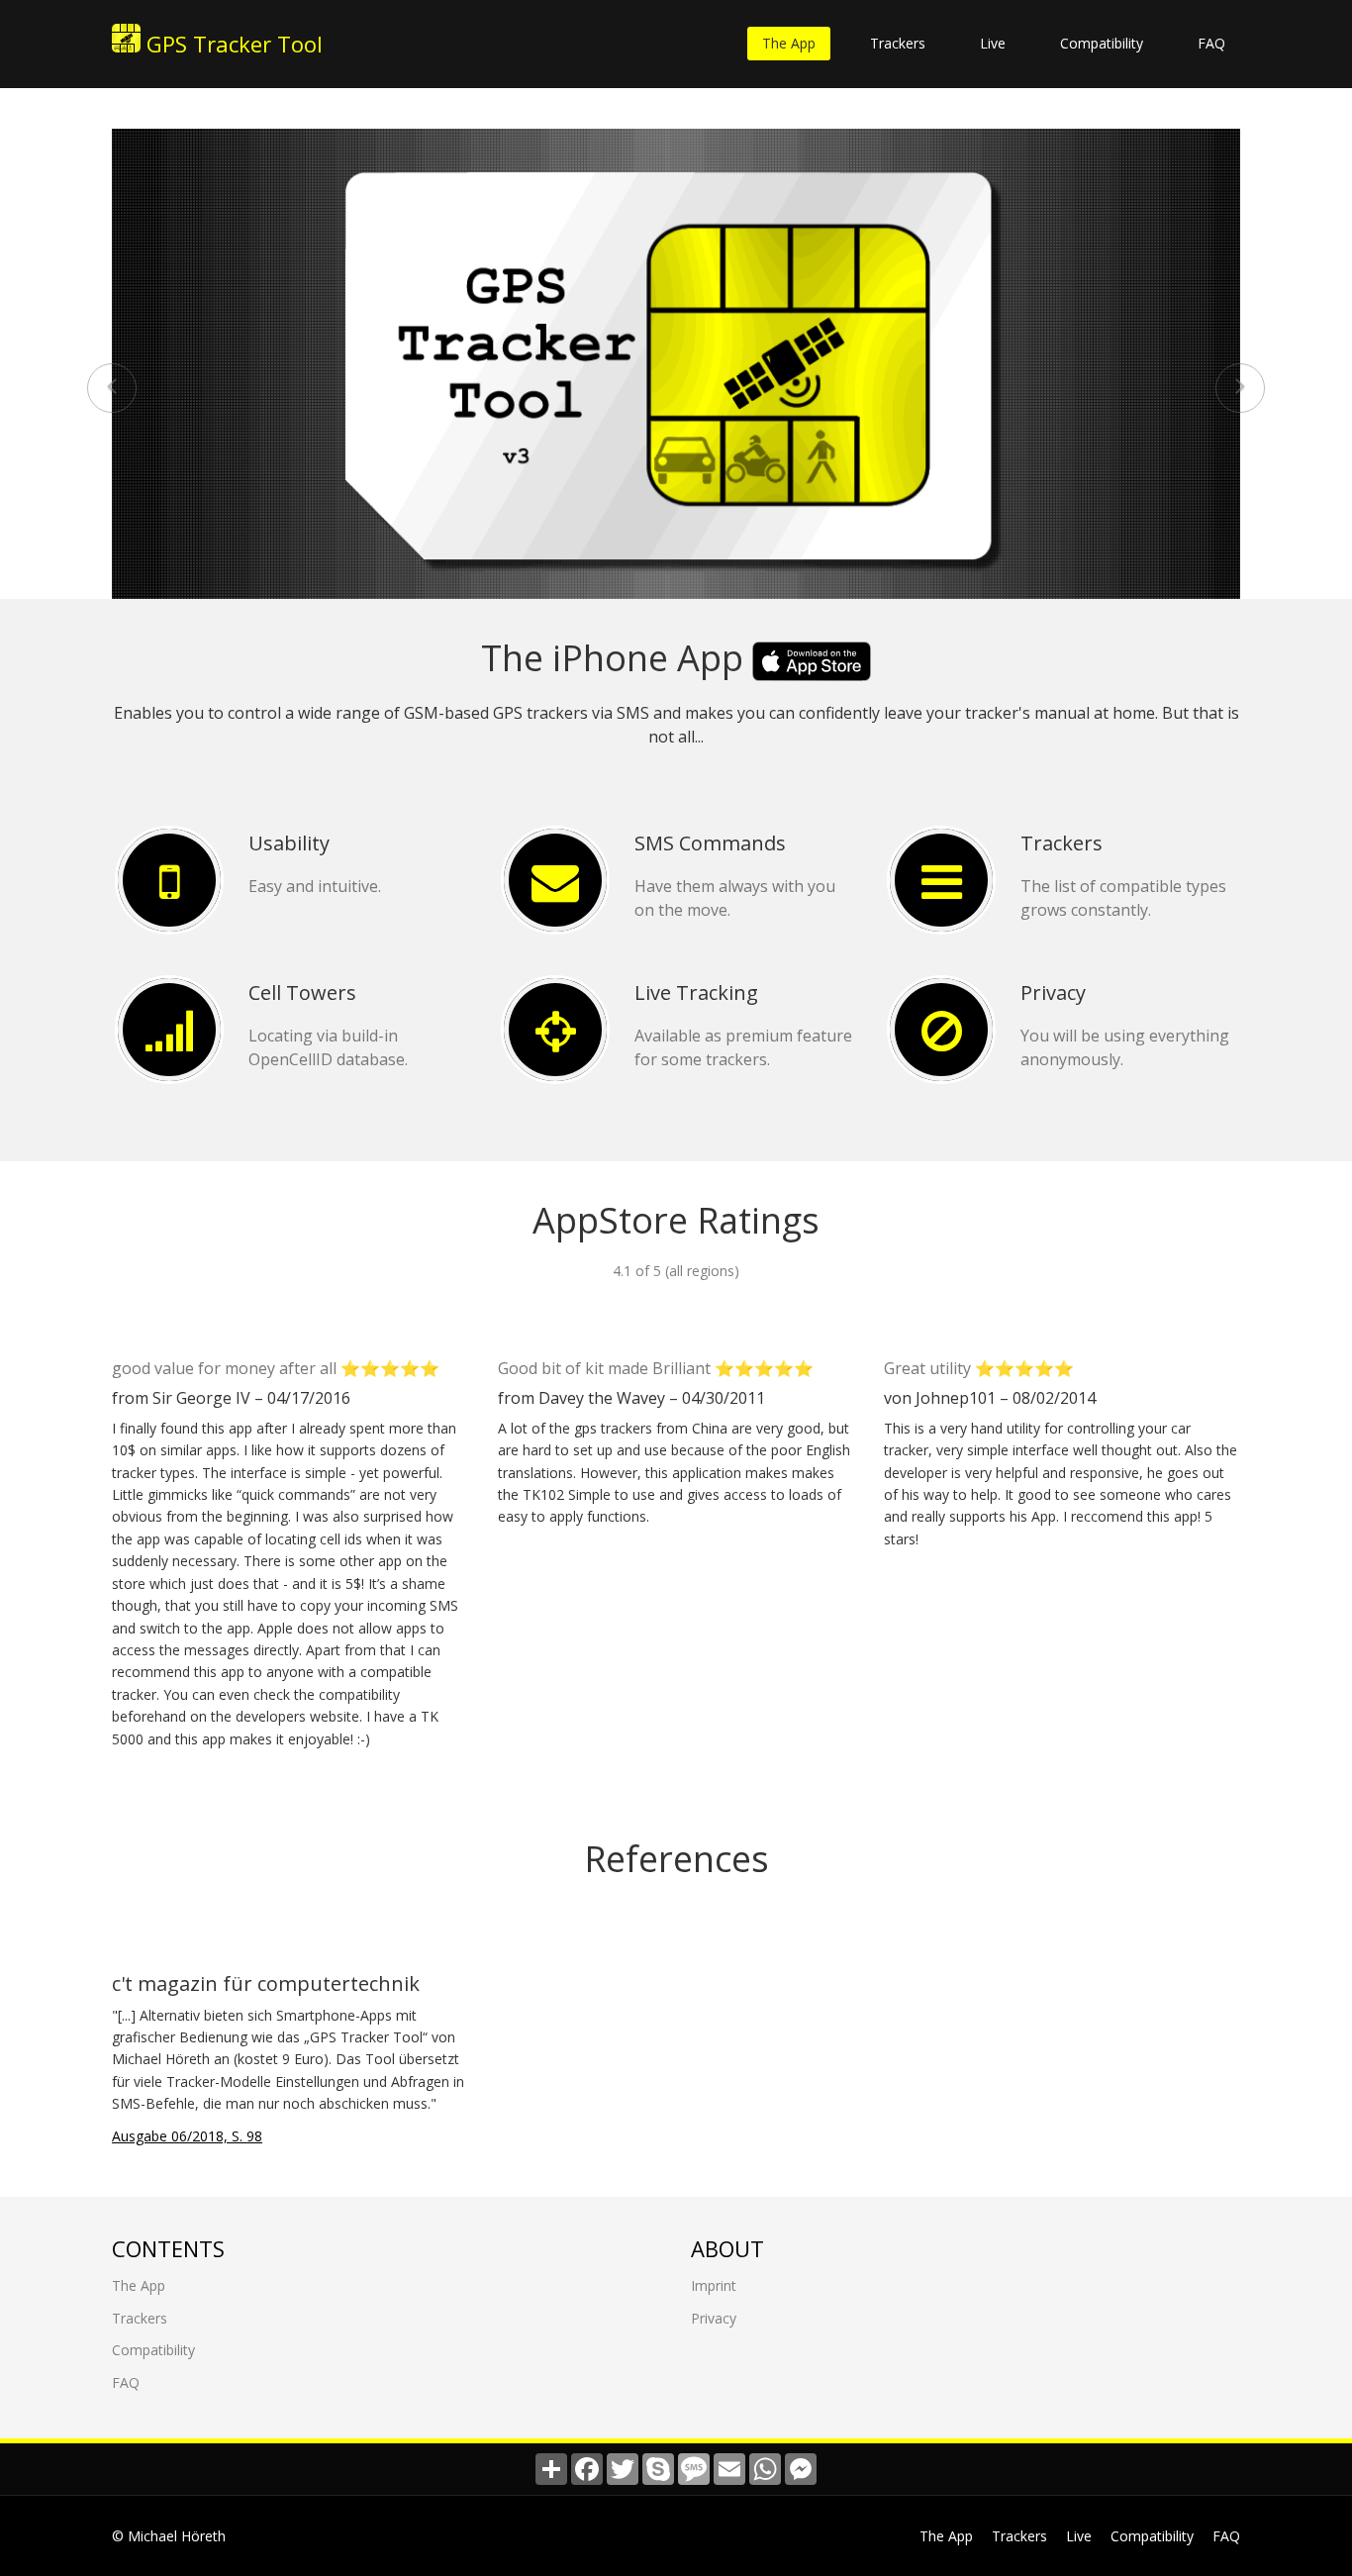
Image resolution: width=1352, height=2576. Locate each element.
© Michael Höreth (169, 2536)
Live (993, 43)
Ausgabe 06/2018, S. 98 (187, 2136)
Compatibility (1102, 43)
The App (789, 43)
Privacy (714, 2317)
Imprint (714, 2285)
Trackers (898, 43)
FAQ (1211, 43)
